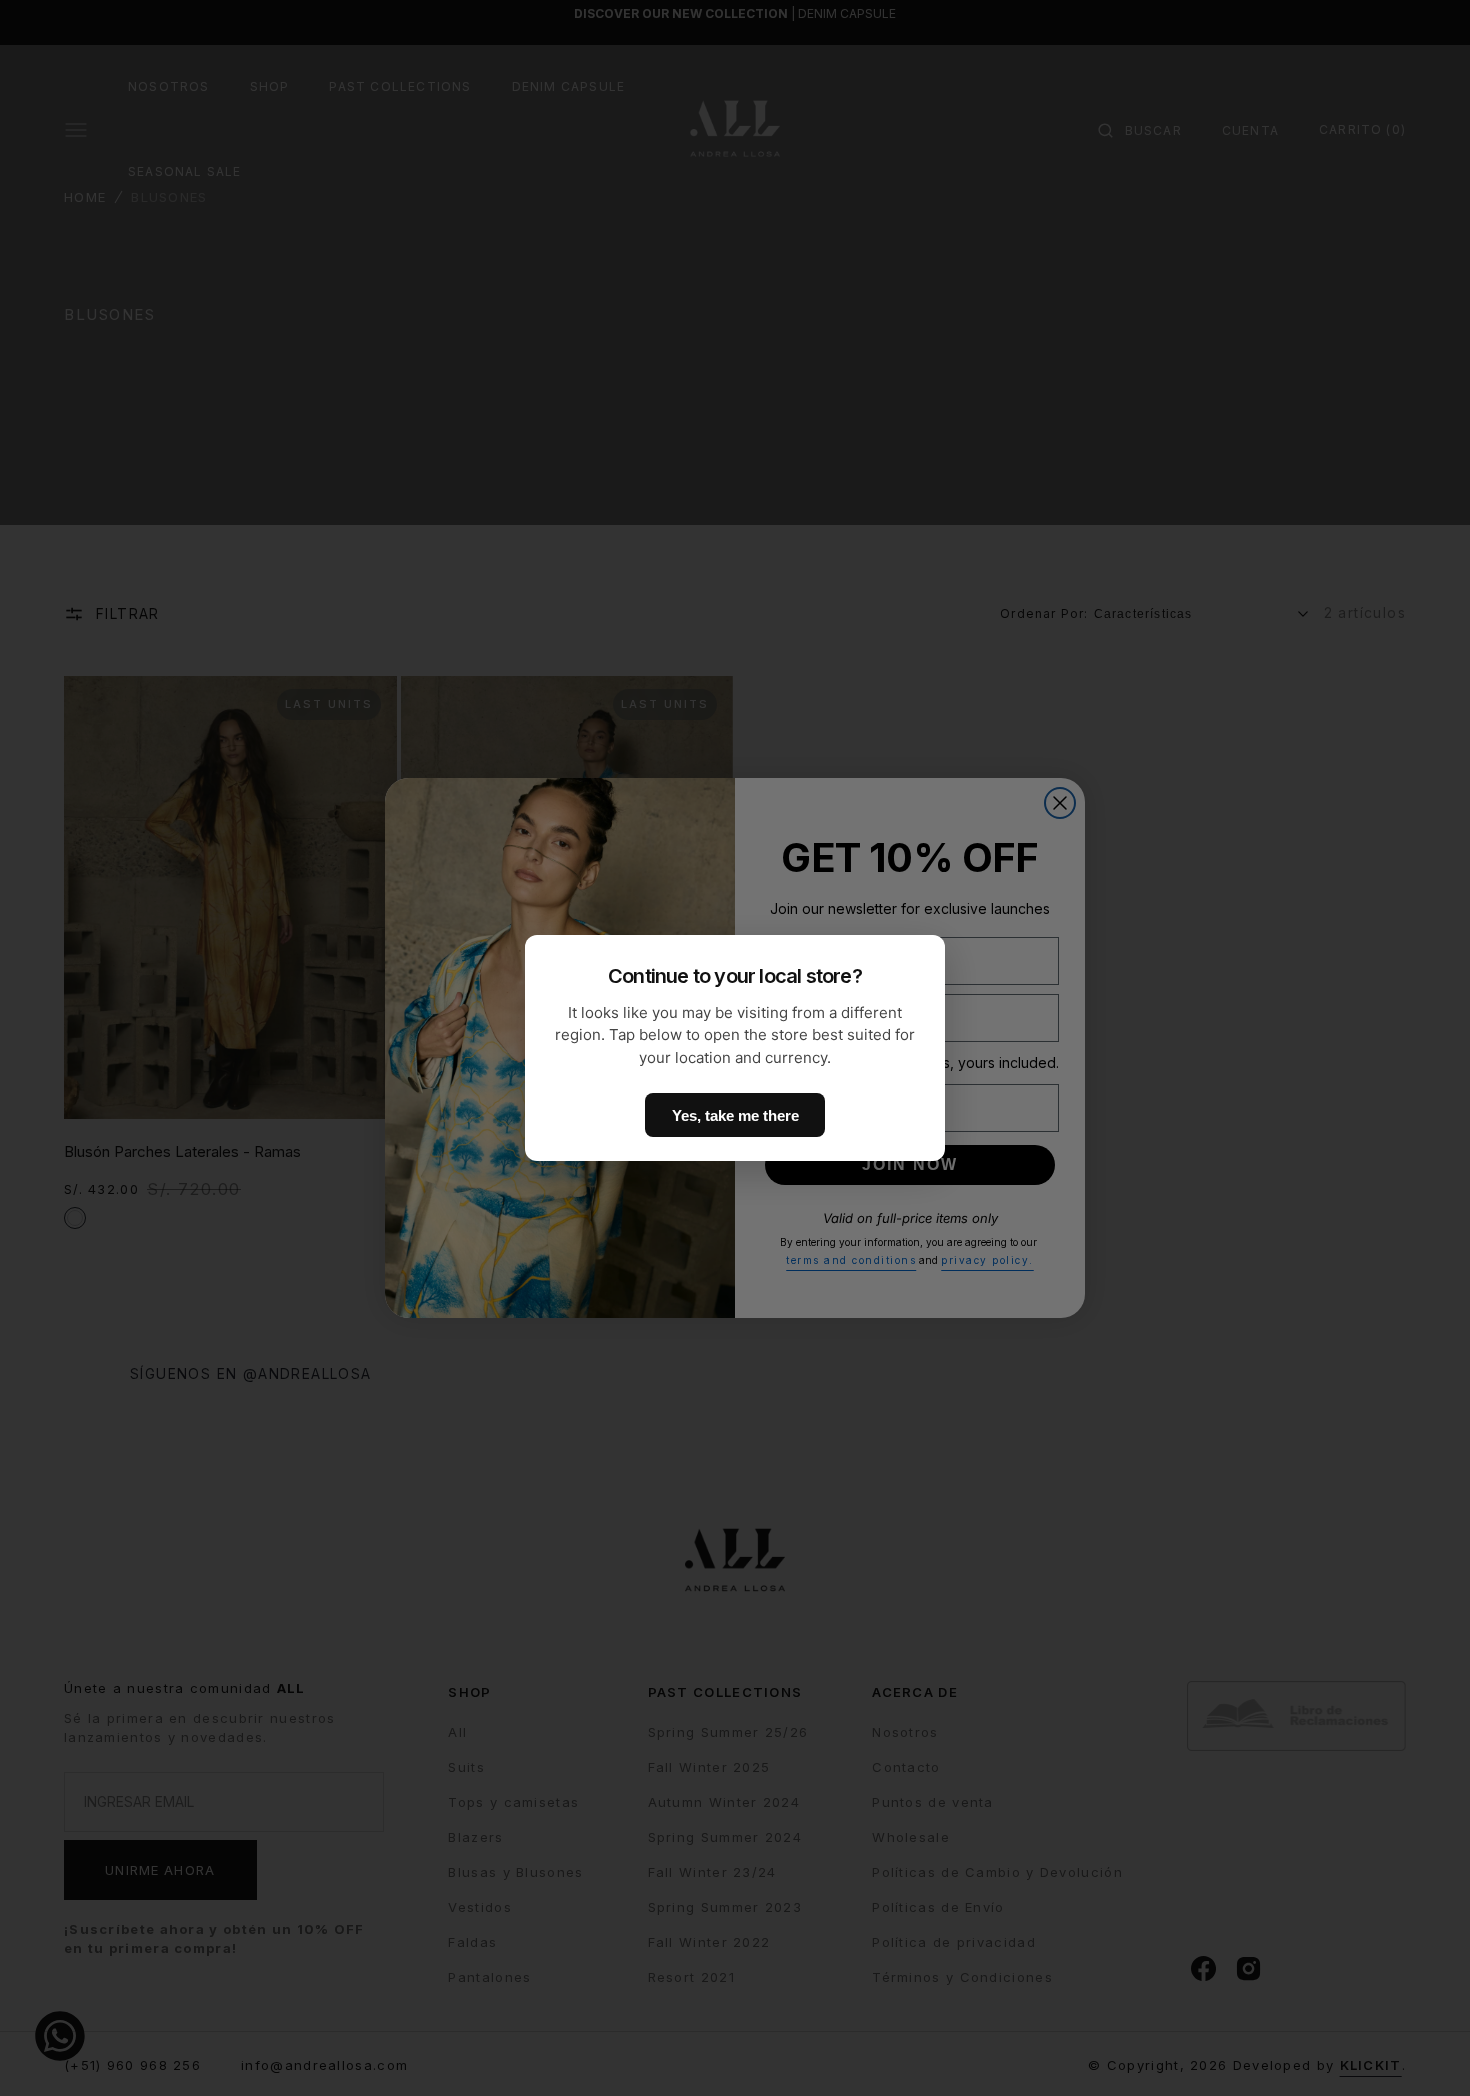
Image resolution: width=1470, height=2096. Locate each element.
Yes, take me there (735, 1115)
